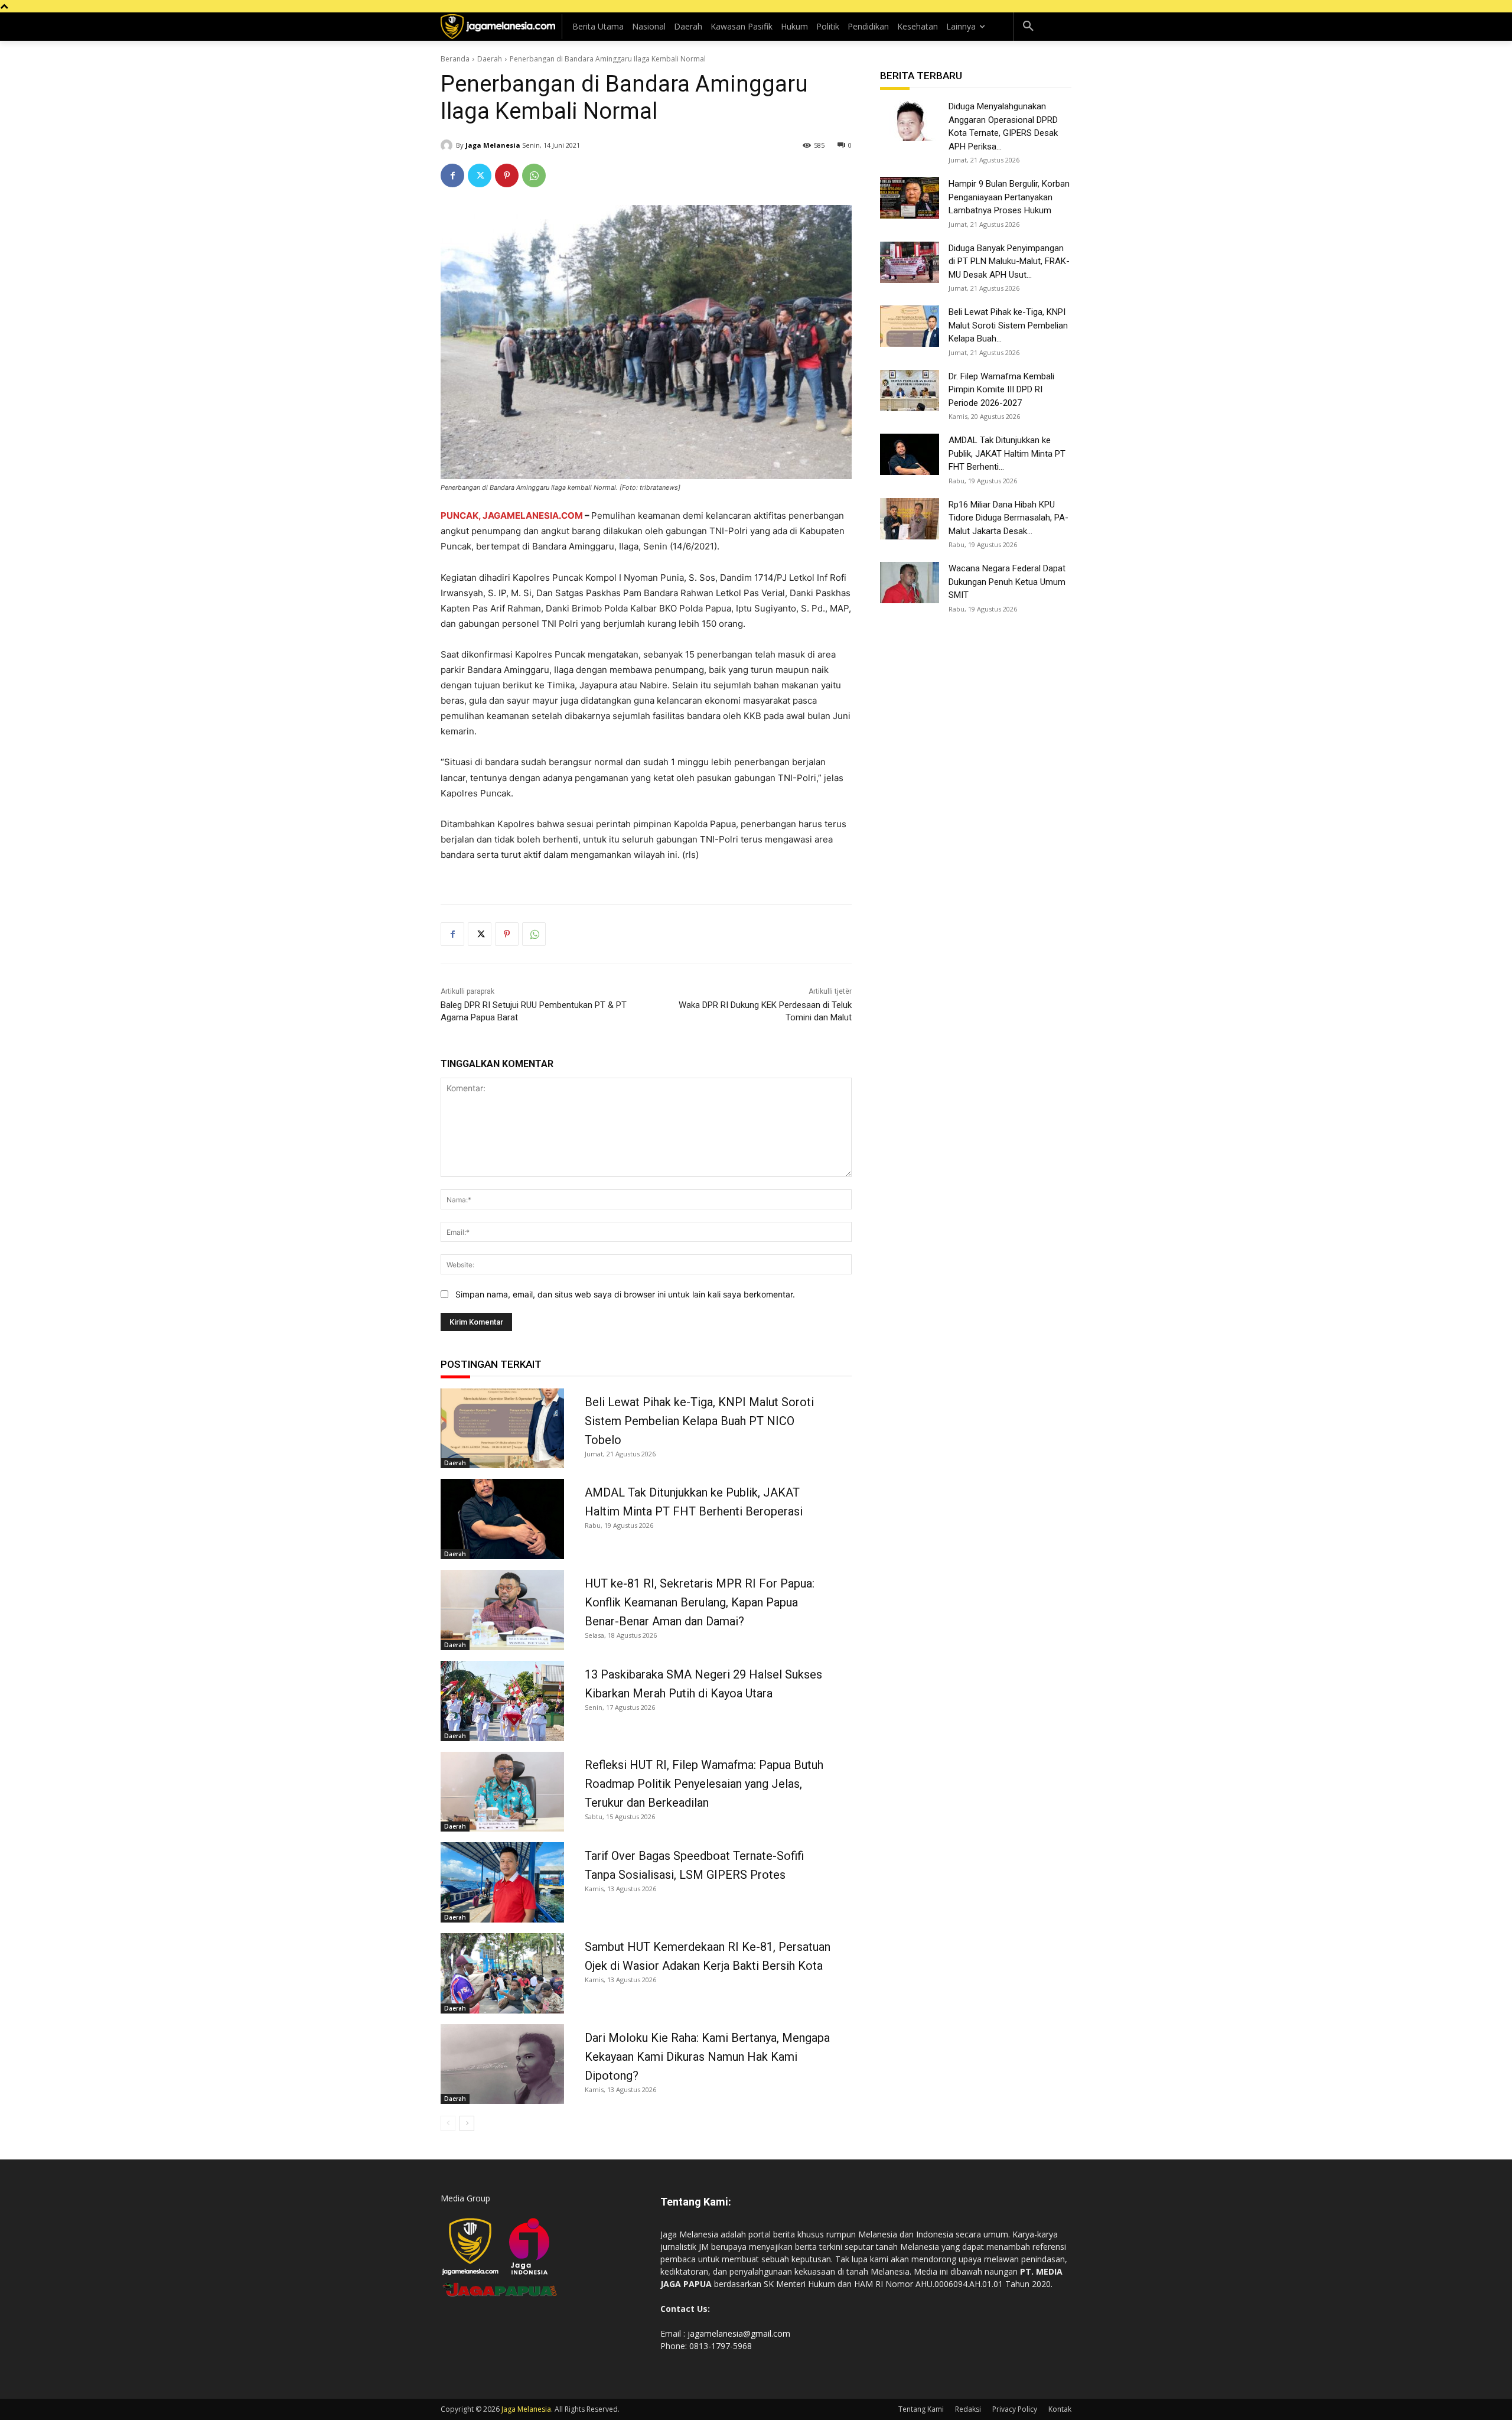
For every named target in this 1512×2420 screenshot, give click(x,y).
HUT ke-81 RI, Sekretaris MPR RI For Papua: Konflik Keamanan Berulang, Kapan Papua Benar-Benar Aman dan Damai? (700, 1602)
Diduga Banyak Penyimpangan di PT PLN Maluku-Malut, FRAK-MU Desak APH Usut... (1009, 261)
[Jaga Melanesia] (448, 145)
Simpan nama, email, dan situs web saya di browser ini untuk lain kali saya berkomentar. (625, 1294)
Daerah (490, 59)
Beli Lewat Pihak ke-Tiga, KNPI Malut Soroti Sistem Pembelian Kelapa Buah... (1008, 325)
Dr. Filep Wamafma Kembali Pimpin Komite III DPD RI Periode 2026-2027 (1001, 390)
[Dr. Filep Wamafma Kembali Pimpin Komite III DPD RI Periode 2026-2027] (910, 391)
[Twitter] (480, 175)
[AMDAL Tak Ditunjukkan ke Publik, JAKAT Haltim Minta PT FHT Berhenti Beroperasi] (502, 1519)
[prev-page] (448, 2123)
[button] (1028, 27)
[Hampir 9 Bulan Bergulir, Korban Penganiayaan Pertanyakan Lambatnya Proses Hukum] (910, 198)
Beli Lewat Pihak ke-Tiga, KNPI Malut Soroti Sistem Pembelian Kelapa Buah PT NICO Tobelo (699, 1421)
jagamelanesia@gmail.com (739, 2333)
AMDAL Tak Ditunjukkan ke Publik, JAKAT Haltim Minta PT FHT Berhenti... (1007, 453)
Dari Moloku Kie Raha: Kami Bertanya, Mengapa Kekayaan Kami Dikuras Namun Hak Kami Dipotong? (707, 2057)
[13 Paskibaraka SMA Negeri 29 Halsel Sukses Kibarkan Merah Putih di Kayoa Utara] (502, 1701)
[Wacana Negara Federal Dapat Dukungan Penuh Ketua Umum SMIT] (910, 583)
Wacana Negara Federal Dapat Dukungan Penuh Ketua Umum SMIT (1007, 582)
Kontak (1060, 2409)
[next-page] (467, 2123)
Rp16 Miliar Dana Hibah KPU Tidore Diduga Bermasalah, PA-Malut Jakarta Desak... (1008, 518)
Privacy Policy (1015, 2409)
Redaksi (968, 2409)
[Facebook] (452, 175)
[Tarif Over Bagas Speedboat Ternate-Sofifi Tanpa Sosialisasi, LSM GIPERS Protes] (502, 1882)
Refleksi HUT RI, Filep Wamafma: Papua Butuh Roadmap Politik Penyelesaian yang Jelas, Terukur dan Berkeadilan (704, 1784)
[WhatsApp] (534, 175)
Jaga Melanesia (493, 145)
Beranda (455, 59)
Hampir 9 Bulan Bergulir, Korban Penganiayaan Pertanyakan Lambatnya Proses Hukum (1009, 197)
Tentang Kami (921, 2409)
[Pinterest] (507, 175)
